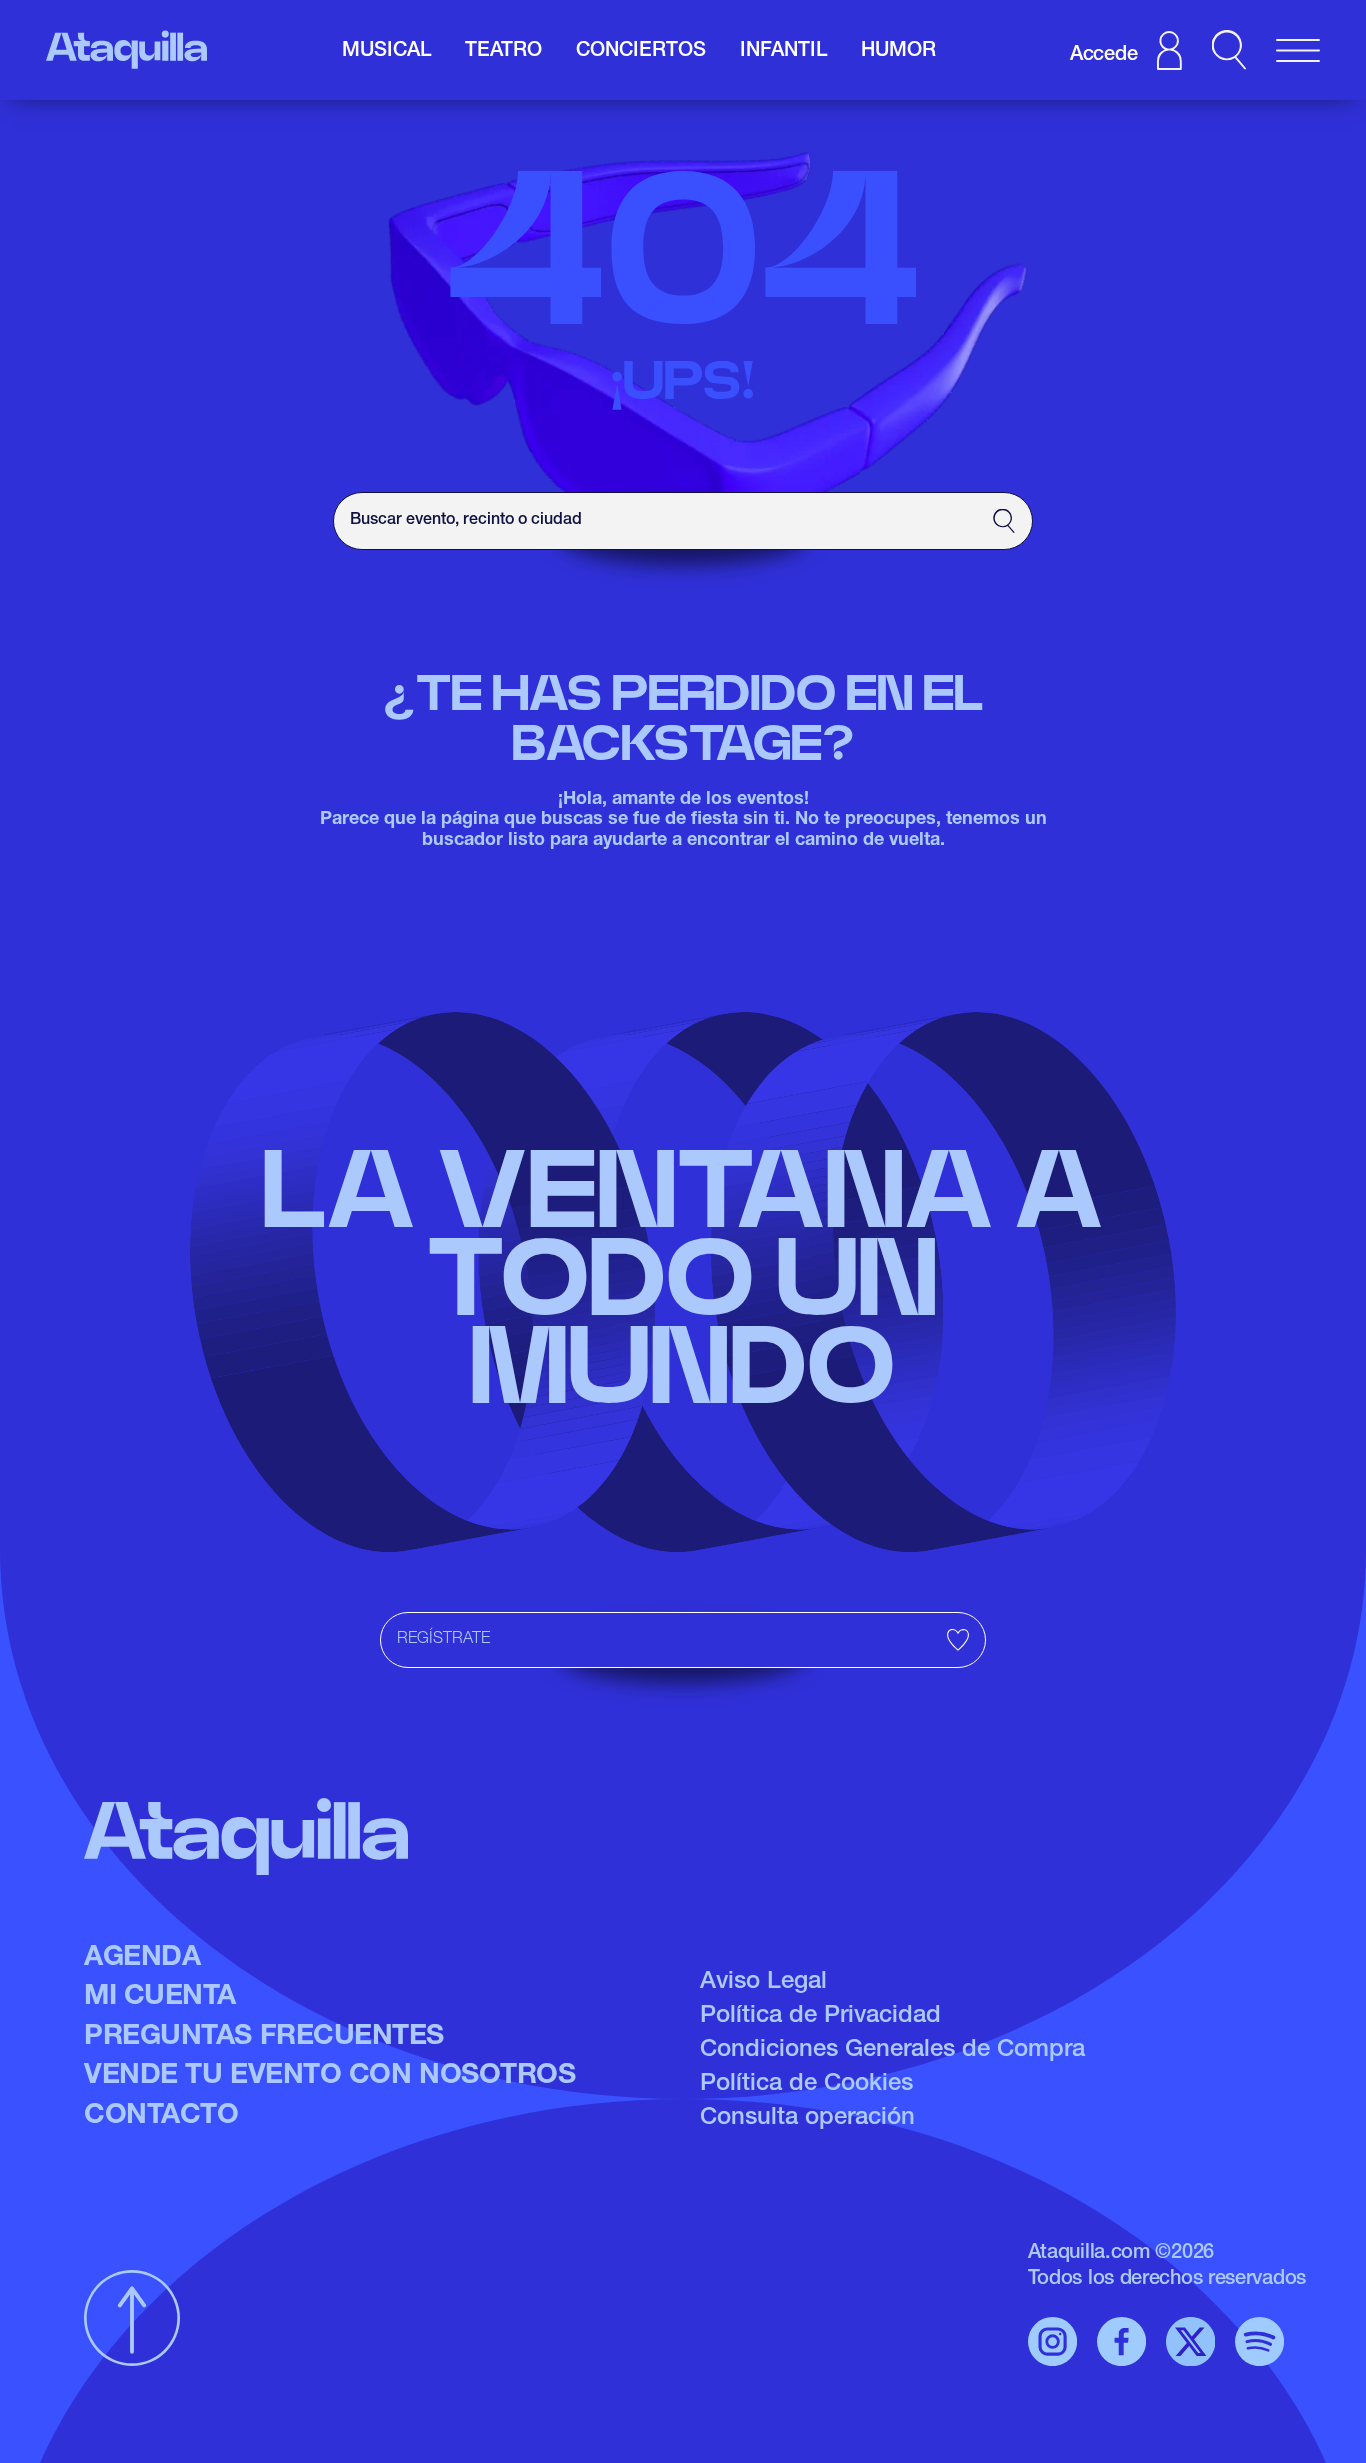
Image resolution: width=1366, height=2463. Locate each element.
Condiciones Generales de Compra (892, 2051)
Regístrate (443, 1640)
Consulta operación (807, 2119)
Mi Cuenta (160, 1998)
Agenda (142, 1959)
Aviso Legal (763, 1983)
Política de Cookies (806, 2085)
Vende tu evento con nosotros (329, 2077)
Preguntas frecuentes (264, 2038)
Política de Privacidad (820, 2017)
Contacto (161, 2117)
